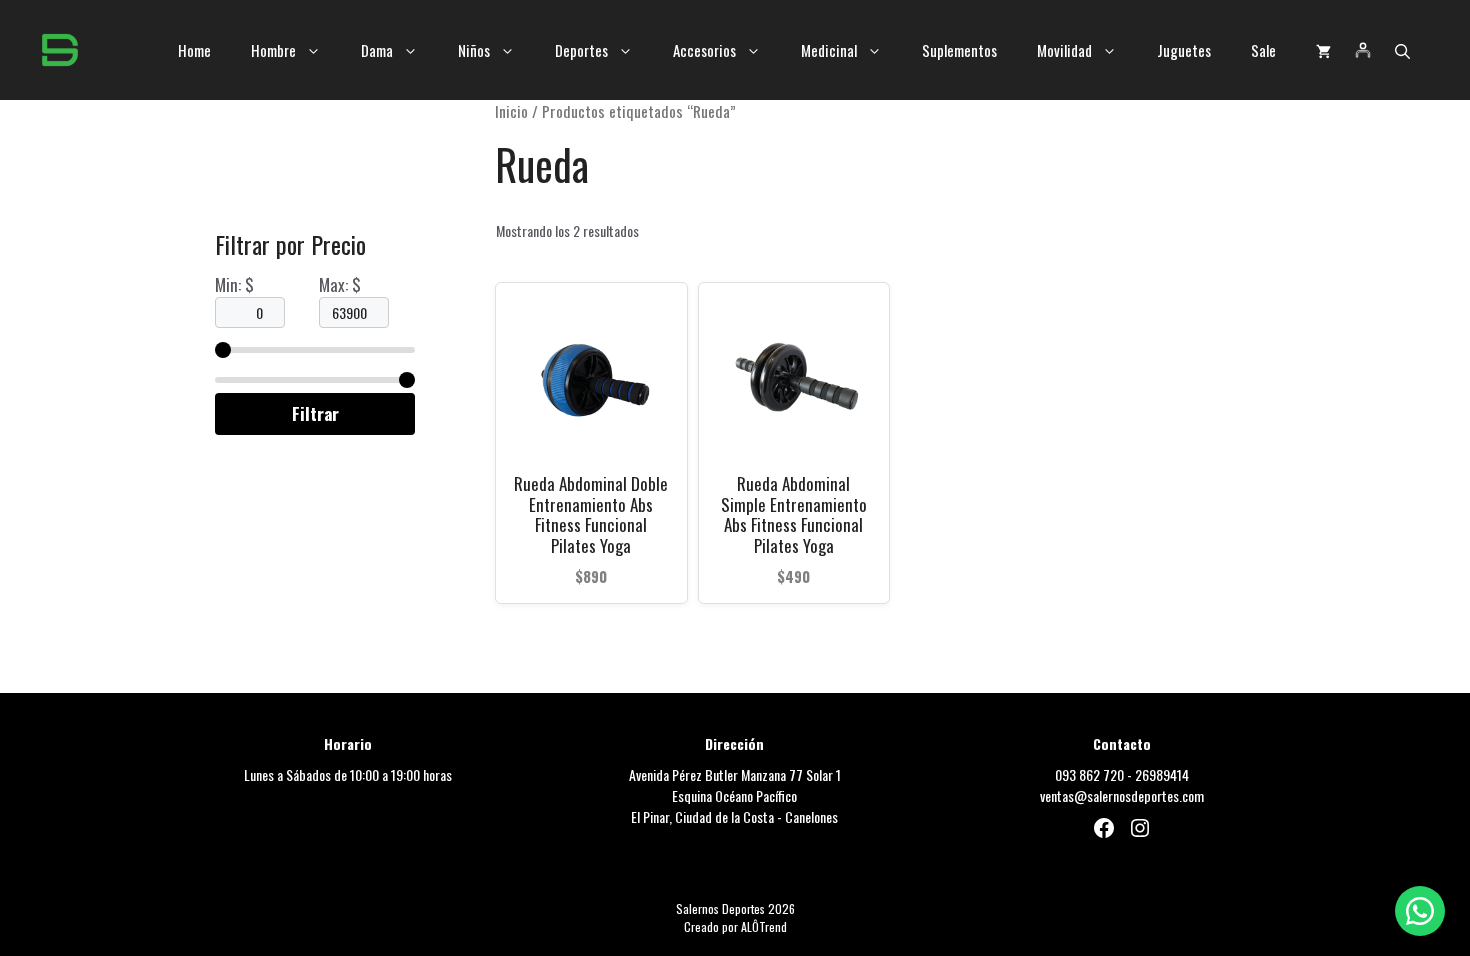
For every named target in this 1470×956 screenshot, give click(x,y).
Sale (1263, 50)
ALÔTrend (764, 926)
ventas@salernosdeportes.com (1122, 795)
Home (194, 50)
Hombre (273, 50)
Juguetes (1184, 50)
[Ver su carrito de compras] (1323, 50)
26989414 (1162, 774)
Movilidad (1064, 50)
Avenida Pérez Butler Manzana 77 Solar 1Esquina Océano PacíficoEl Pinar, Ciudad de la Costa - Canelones (735, 795)
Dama (377, 50)
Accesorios (704, 50)
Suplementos (959, 50)
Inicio (511, 111)
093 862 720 (1089, 774)
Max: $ (340, 284)
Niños (474, 50)
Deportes (581, 50)
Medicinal (829, 50)
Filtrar (315, 413)
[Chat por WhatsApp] (1420, 911)
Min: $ (234, 284)
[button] (1402, 50)
